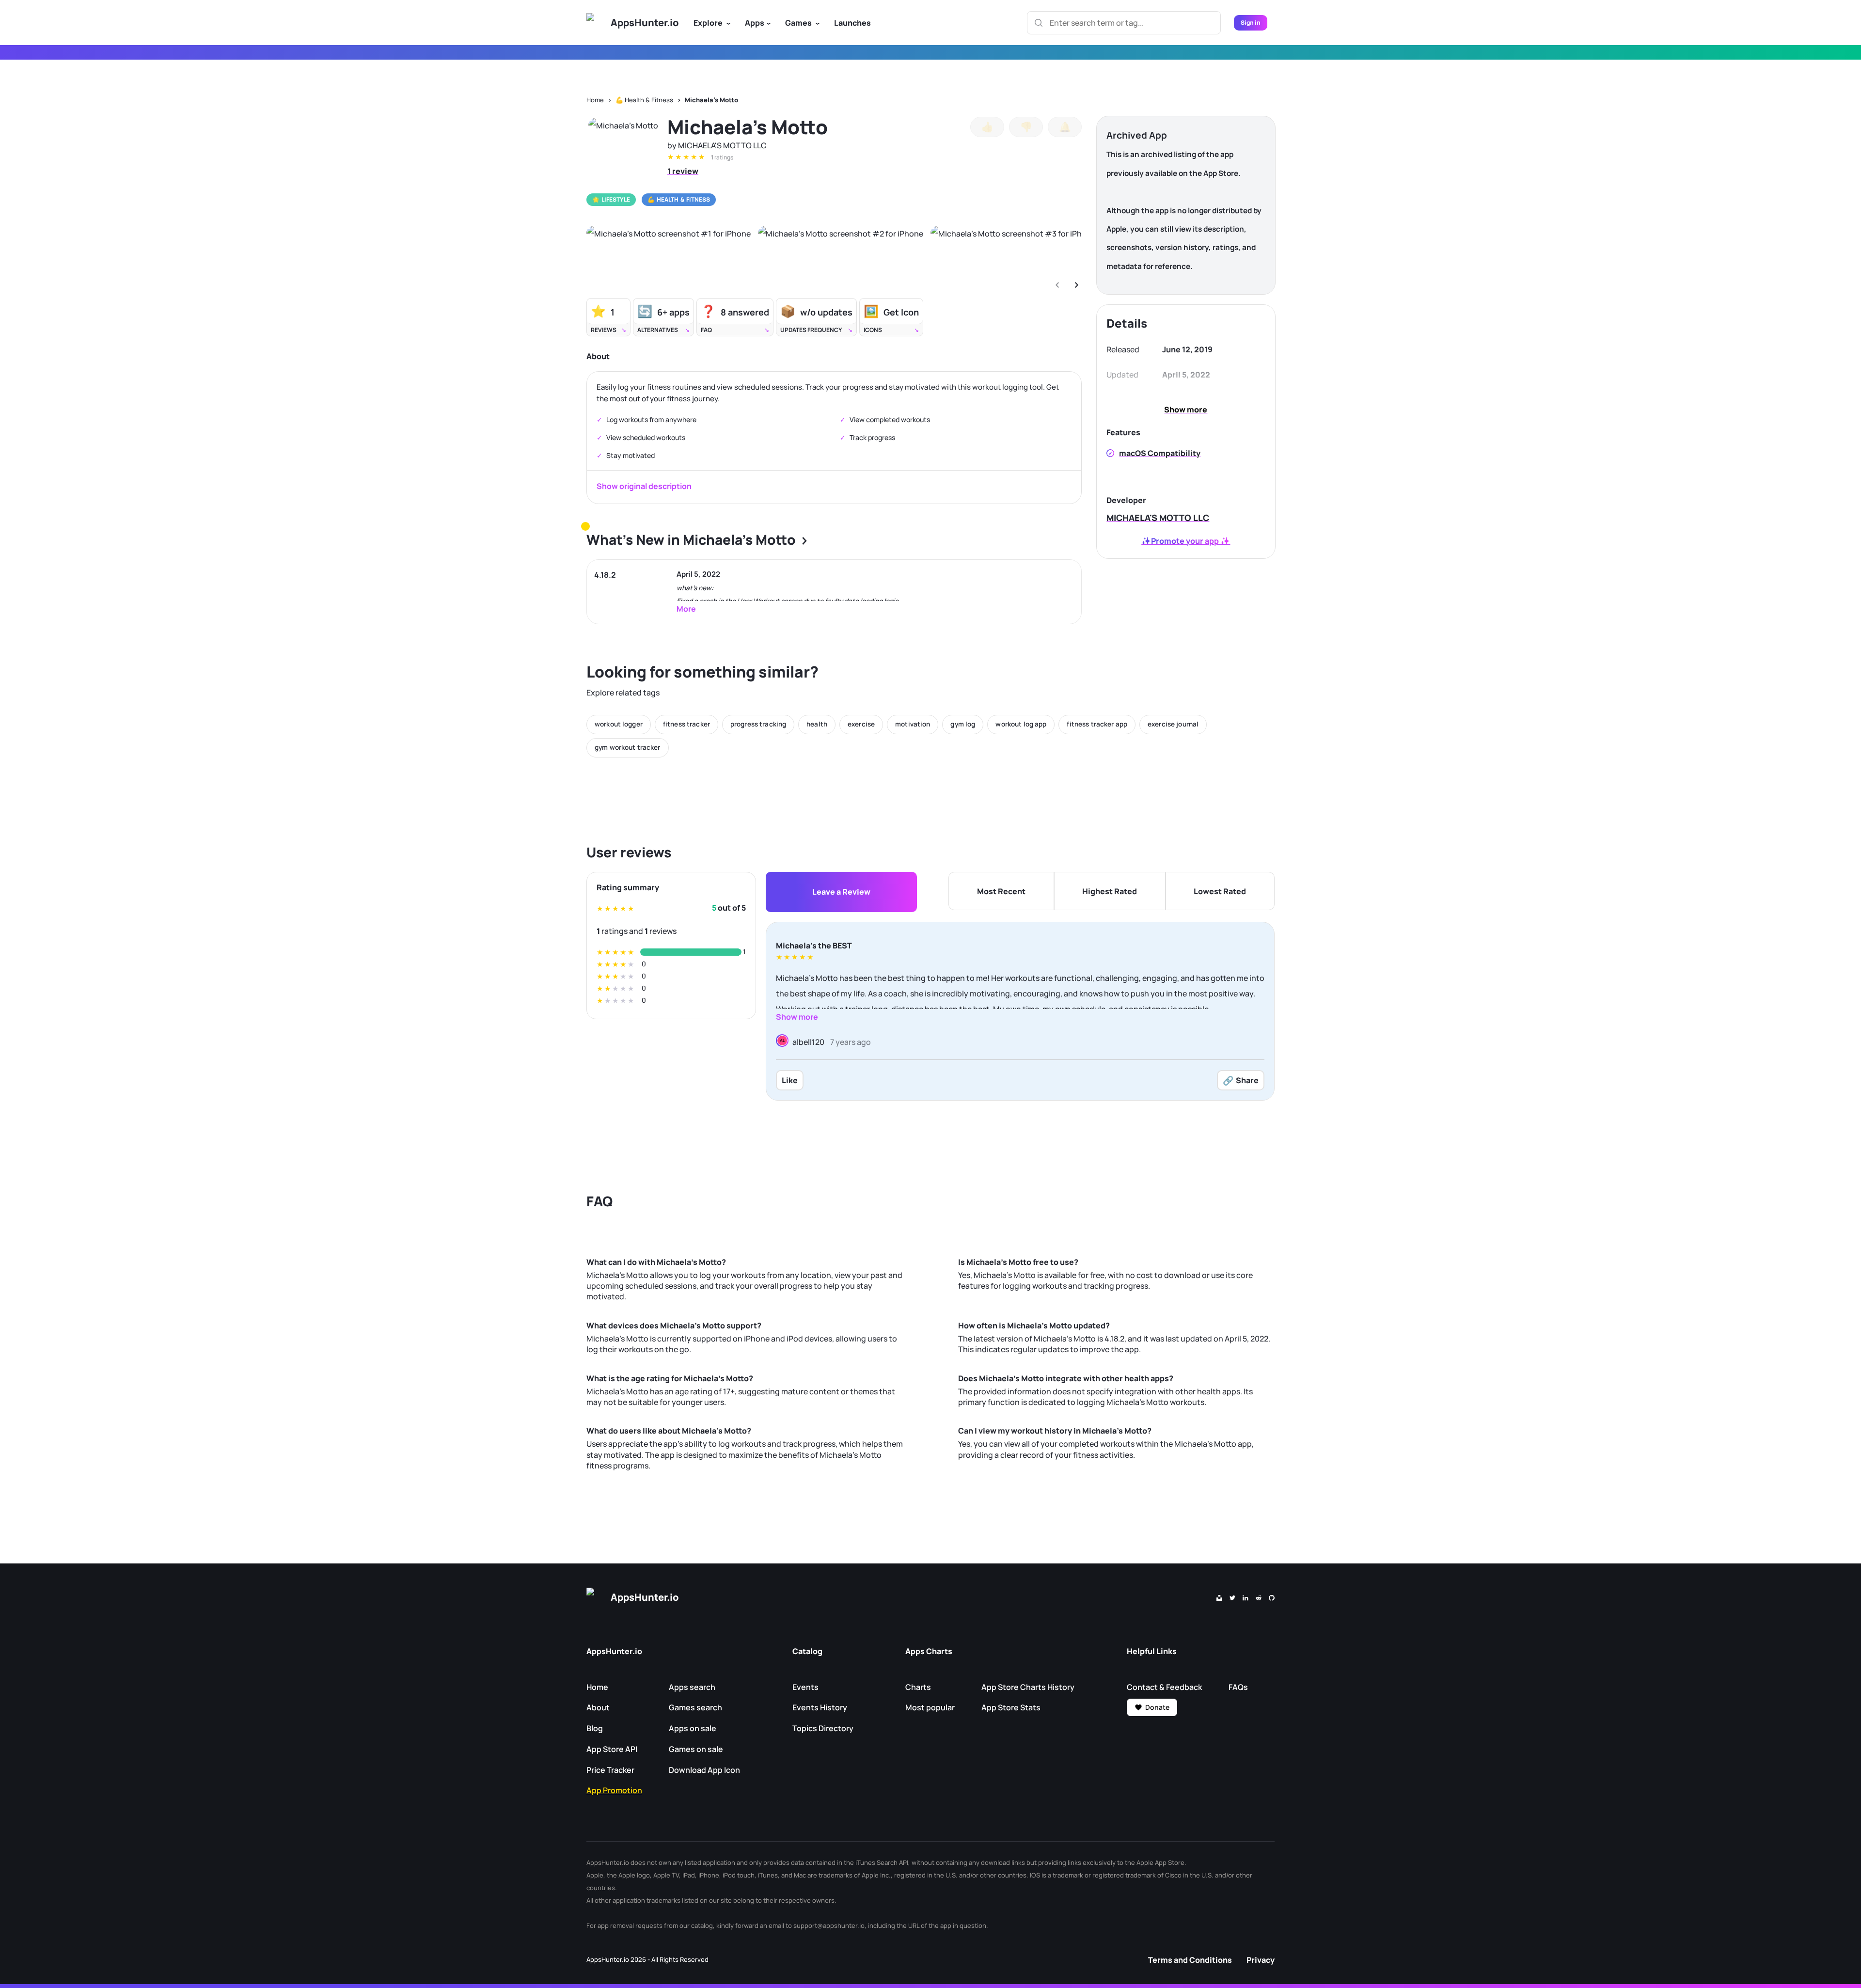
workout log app (1021, 724)
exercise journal (1173, 724)
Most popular (930, 1707)
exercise (861, 724)
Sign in (1251, 23)
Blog (595, 1728)
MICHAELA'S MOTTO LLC (722, 145)
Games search (695, 1707)
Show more (1186, 410)
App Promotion (614, 1790)
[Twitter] (1232, 1597)
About (598, 1707)
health (817, 724)
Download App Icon (704, 1770)
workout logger (619, 724)
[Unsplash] (1219, 1597)
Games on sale (696, 1749)
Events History (820, 1707)
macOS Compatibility (1160, 453)
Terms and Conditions (1190, 1960)
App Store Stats (1011, 1707)
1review (683, 171)
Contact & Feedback (1164, 1687)
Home (595, 100)
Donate (1157, 1707)
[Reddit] (1259, 1597)
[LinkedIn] (1246, 1597)
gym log (963, 724)
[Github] (1272, 1597)
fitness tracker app (1097, 724)
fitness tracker (686, 724)
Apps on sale (693, 1728)
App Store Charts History (1028, 1687)
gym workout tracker (628, 747)
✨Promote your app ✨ (1186, 541)
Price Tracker (610, 1770)
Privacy (1261, 1960)
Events (805, 1687)
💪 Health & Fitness (644, 100)
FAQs (1238, 1687)
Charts (918, 1687)
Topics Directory (823, 1728)
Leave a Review (841, 892)
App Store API (612, 1749)
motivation (913, 724)
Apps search (692, 1687)
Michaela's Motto (711, 100)
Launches (852, 23)
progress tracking (758, 724)
